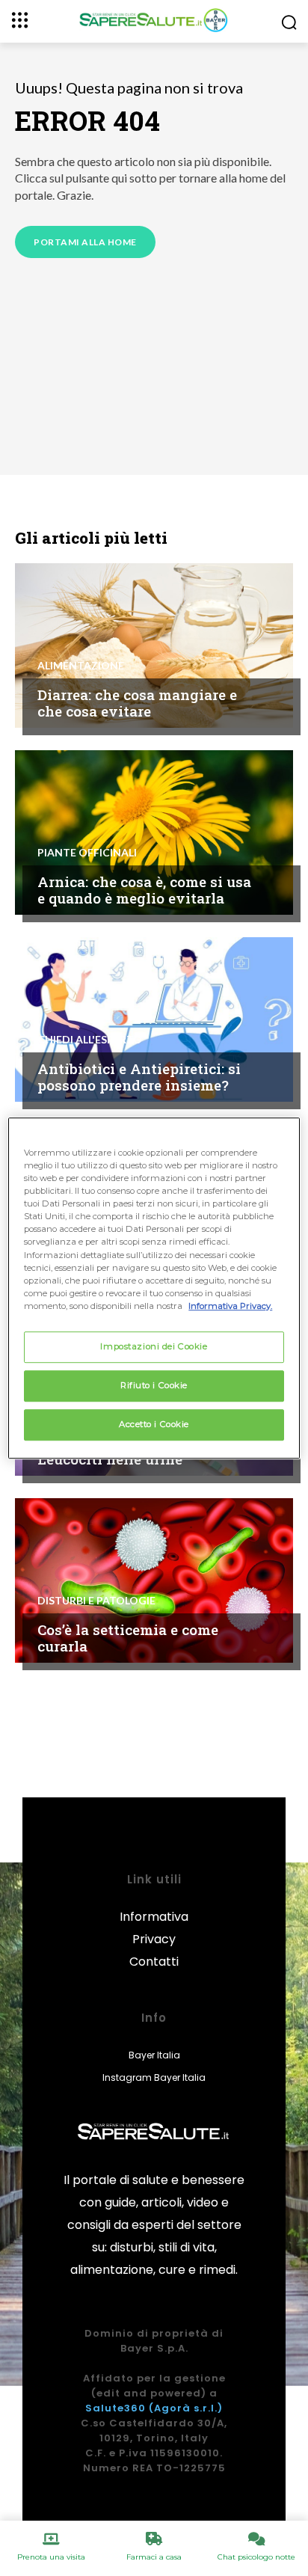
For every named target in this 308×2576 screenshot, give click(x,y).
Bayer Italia (154, 2055)
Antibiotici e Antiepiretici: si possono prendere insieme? (139, 1077)
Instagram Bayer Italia (154, 2077)
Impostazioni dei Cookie (154, 1346)
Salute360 (115, 2408)
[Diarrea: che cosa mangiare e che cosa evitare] (154, 645)
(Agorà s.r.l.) (186, 2408)
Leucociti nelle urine (110, 1459)
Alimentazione (81, 666)
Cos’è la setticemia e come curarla (128, 1638)
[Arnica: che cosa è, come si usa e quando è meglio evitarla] (154, 832)
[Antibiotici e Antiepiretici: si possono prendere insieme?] (154, 1019)
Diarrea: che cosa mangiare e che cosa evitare (137, 703)
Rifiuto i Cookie (154, 1385)
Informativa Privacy (154, 1928)
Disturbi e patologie (96, 1601)
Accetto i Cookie (154, 1424)
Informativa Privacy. (230, 1306)
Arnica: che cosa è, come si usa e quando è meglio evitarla (144, 890)
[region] (154, 1288)
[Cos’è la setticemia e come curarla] (154, 1580)
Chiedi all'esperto (90, 1040)
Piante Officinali (87, 853)
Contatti (154, 1962)
